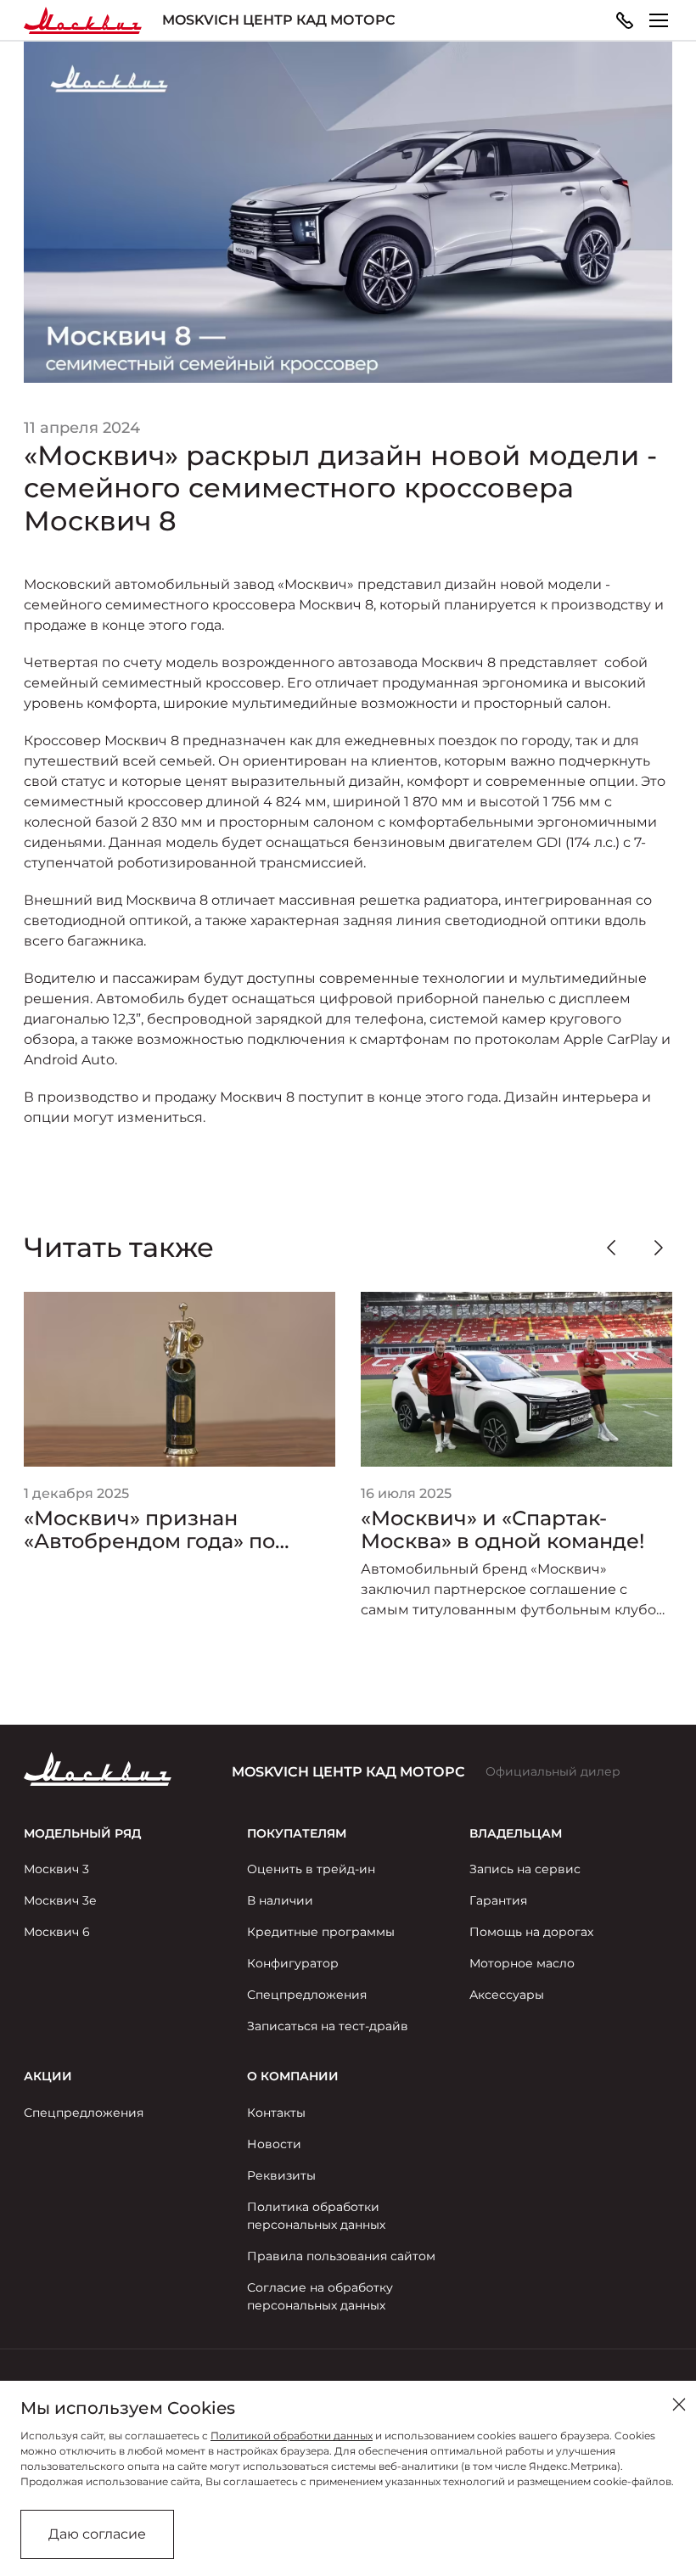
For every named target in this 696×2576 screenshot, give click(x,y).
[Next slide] (659, 1248)
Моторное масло (522, 1963)
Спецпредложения (307, 1995)
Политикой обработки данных (292, 2436)
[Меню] (659, 20)
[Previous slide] (611, 1248)
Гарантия (498, 1900)
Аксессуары (507, 1995)
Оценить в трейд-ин (311, 1869)
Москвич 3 (56, 1869)
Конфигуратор (293, 1963)
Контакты (276, 2113)
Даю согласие (97, 2534)
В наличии (280, 1900)
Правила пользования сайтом (341, 2256)
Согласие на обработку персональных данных (320, 2296)
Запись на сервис (525, 1869)
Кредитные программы (321, 1932)
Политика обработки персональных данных (316, 2216)
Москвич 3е (60, 1900)
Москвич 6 (57, 1932)
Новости (274, 2144)
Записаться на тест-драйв (328, 2026)
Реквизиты (281, 2175)
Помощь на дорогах (531, 1932)
